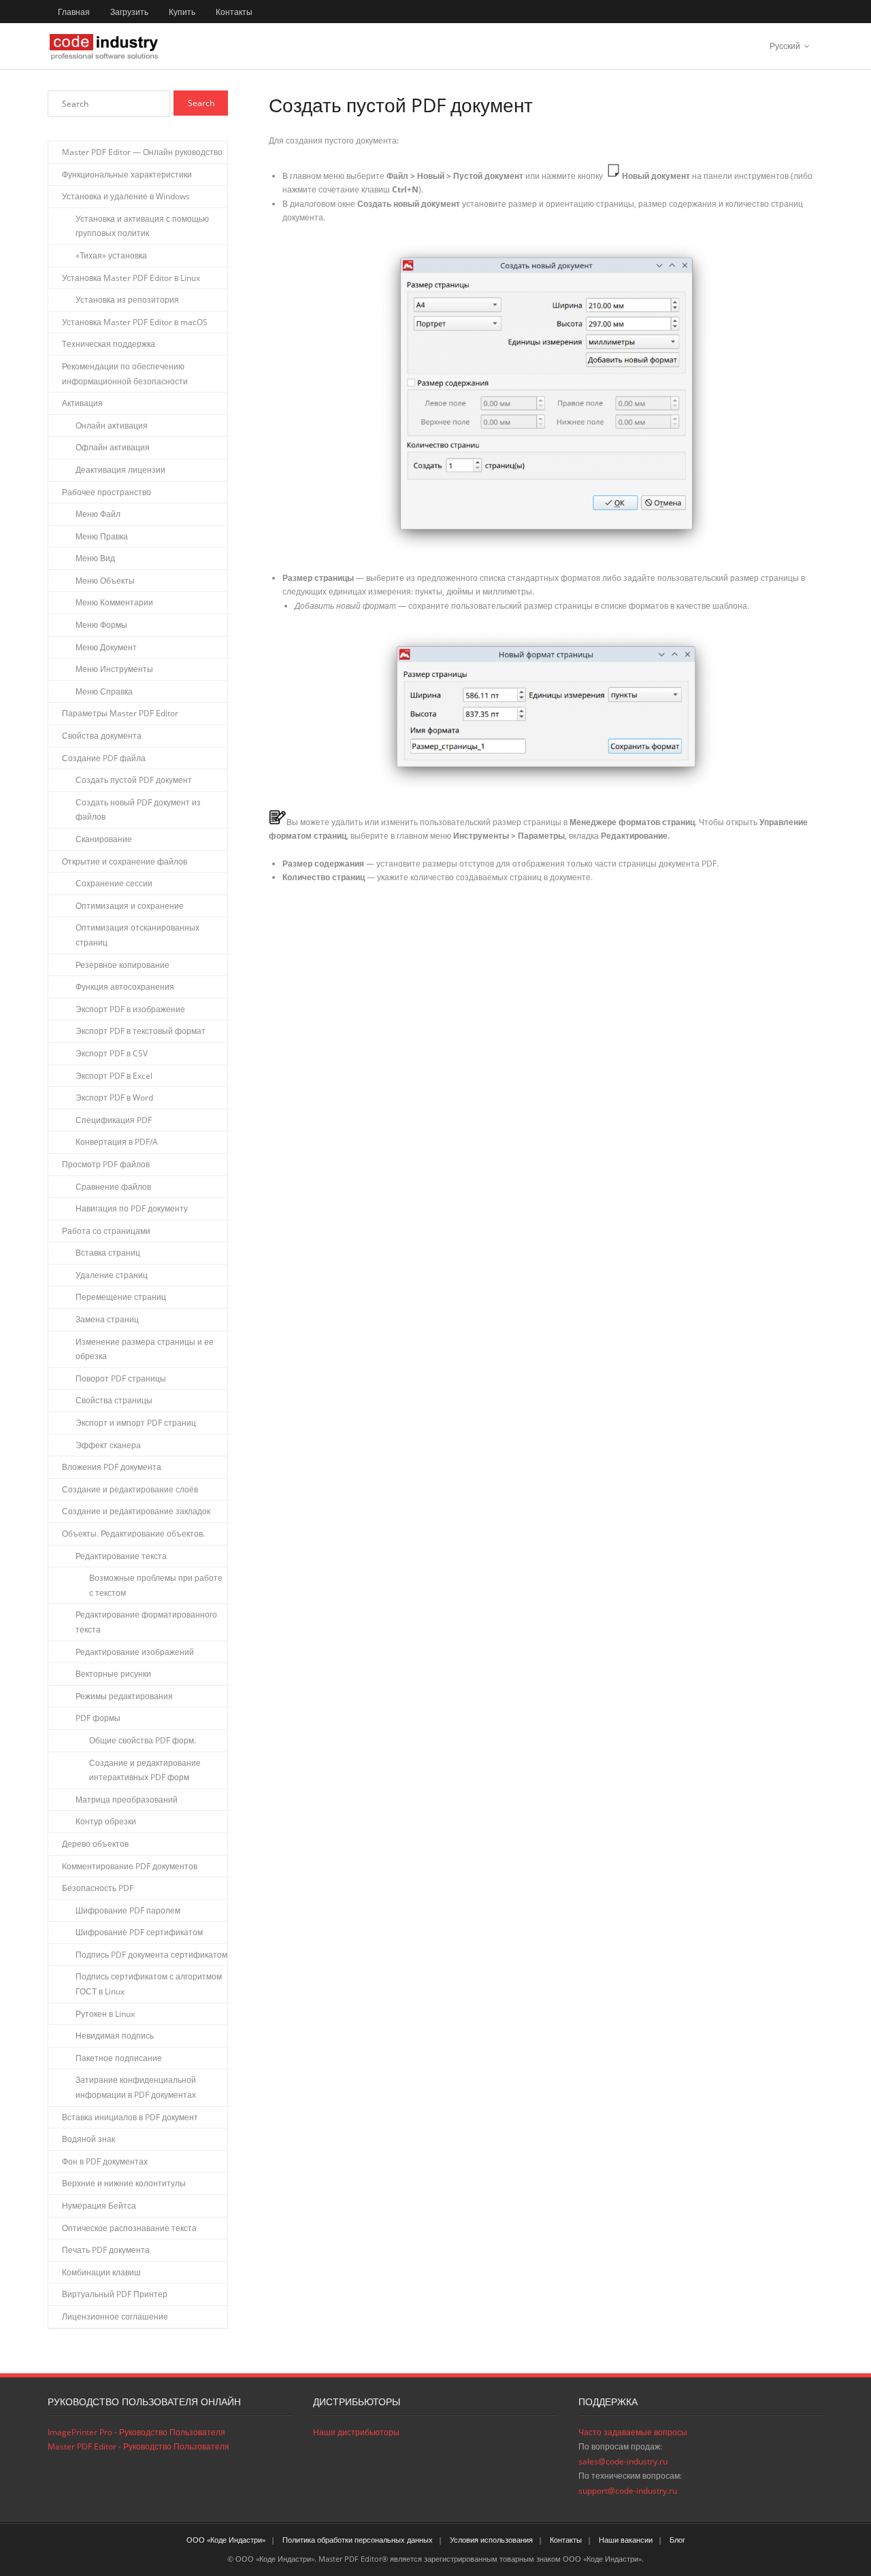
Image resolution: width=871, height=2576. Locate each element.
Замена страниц (107, 1319)
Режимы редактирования (124, 1696)
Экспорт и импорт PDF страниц (136, 1423)
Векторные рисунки (113, 1674)
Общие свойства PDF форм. (143, 1740)
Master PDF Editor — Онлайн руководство (142, 152)
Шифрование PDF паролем (128, 1910)
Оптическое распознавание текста (129, 2228)
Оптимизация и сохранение (130, 906)
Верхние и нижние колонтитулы (124, 2183)
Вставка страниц (108, 1253)
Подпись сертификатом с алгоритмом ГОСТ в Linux (149, 1984)
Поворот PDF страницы (121, 1378)
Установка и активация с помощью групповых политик (142, 226)
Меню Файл (98, 514)
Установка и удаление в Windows (126, 196)
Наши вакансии (626, 2540)
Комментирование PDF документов (130, 1866)
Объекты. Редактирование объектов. (133, 1534)
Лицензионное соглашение (115, 2316)
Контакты (234, 12)
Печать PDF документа (106, 2250)
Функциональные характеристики (127, 174)
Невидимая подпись (115, 2036)
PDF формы (98, 1718)
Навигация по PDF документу (132, 1208)
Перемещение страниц (121, 1297)
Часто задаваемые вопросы (633, 2432)
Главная (74, 12)
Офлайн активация (113, 447)
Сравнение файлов (113, 1187)
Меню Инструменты (114, 669)
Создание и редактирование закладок (136, 1511)
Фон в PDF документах (105, 2161)
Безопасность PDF (98, 1888)
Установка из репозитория (127, 300)
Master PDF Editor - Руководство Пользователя (138, 2446)
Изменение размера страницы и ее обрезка (145, 1349)
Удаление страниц (112, 1275)
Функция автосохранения (125, 987)
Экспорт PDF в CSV (112, 1053)
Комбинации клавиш (101, 2272)
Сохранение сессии (114, 883)
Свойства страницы (114, 1400)
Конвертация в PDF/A (117, 1142)
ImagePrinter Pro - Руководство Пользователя (136, 2432)
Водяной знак (88, 2139)
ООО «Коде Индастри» (226, 2540)
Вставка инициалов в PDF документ (130, 2117)
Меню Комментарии (114, 602)
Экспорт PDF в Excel (114, 1076)
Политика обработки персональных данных (358, 2540)
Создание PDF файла (104, 758)
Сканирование (104, 839)
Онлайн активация (112, 425)
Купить (182, 12)
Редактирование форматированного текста (146, 1622)
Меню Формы (101, 625)
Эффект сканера (108, 1445)
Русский (785, 46)
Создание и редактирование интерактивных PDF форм (145, 1770)
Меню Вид (95, 558)
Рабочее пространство (106, 492)
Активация (82, 403)
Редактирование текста (121, 1556)
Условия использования (491, 2540)
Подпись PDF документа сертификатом (151, 1955)
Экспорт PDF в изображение (130, 1009)
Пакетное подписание (119, 2058)
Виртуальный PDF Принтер (115, 2294)
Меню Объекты (105, 581)
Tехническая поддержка (109, 344)
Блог (677, 2540)
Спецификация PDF (114, 1120)
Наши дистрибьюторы (356, 2432)
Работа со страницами (106, 1231)
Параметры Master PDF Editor (120, 713)
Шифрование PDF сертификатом (139, 1932)
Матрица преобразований (127, 1800)
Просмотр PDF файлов (106, 1164)
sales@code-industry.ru (623, 2461)
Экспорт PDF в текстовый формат (141, 1031)
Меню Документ (106, 647)
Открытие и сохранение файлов (125, 862)
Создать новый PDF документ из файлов (138, 810)
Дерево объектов (95, 1844)
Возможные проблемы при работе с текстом (156, 1585)
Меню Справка (104, 691)
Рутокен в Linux (105, 2014)
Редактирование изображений (135, 1652)
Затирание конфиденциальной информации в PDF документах (136, 2087)
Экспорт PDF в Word (114, 1098)
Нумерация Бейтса (99, 2206)
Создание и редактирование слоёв (130, 1489)
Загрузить (129, 12)
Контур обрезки (106, 1821)
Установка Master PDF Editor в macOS (135, 322)
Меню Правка (102, 536)
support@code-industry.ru (628, 2491)
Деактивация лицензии (120, 470)
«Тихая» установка (111, 255)
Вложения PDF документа (112, 1467)
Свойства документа (102, 736)
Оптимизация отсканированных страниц (137, 935)
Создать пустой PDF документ (134, 780)
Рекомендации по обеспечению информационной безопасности (125, 374)
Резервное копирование (122, 965)
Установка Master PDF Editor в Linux (131, 278)
